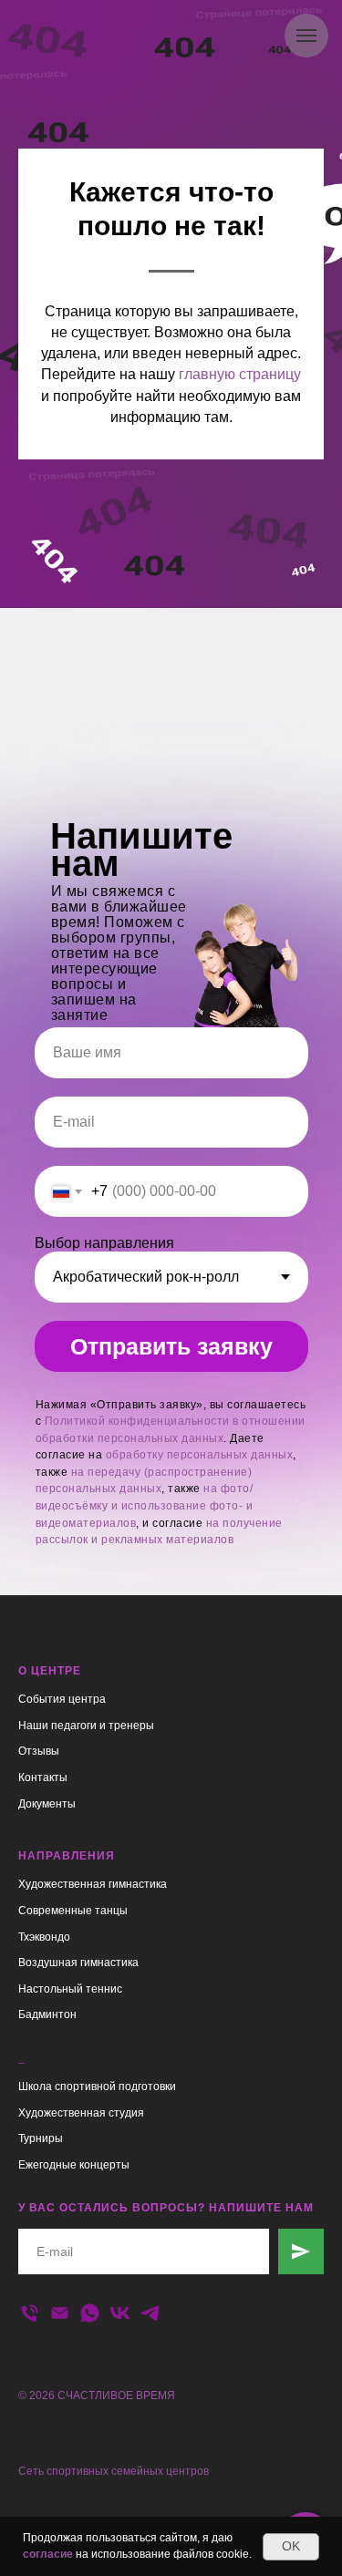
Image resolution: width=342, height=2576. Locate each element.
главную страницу (240, 1359)
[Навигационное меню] (306, 36)
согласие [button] (48, 2554)
